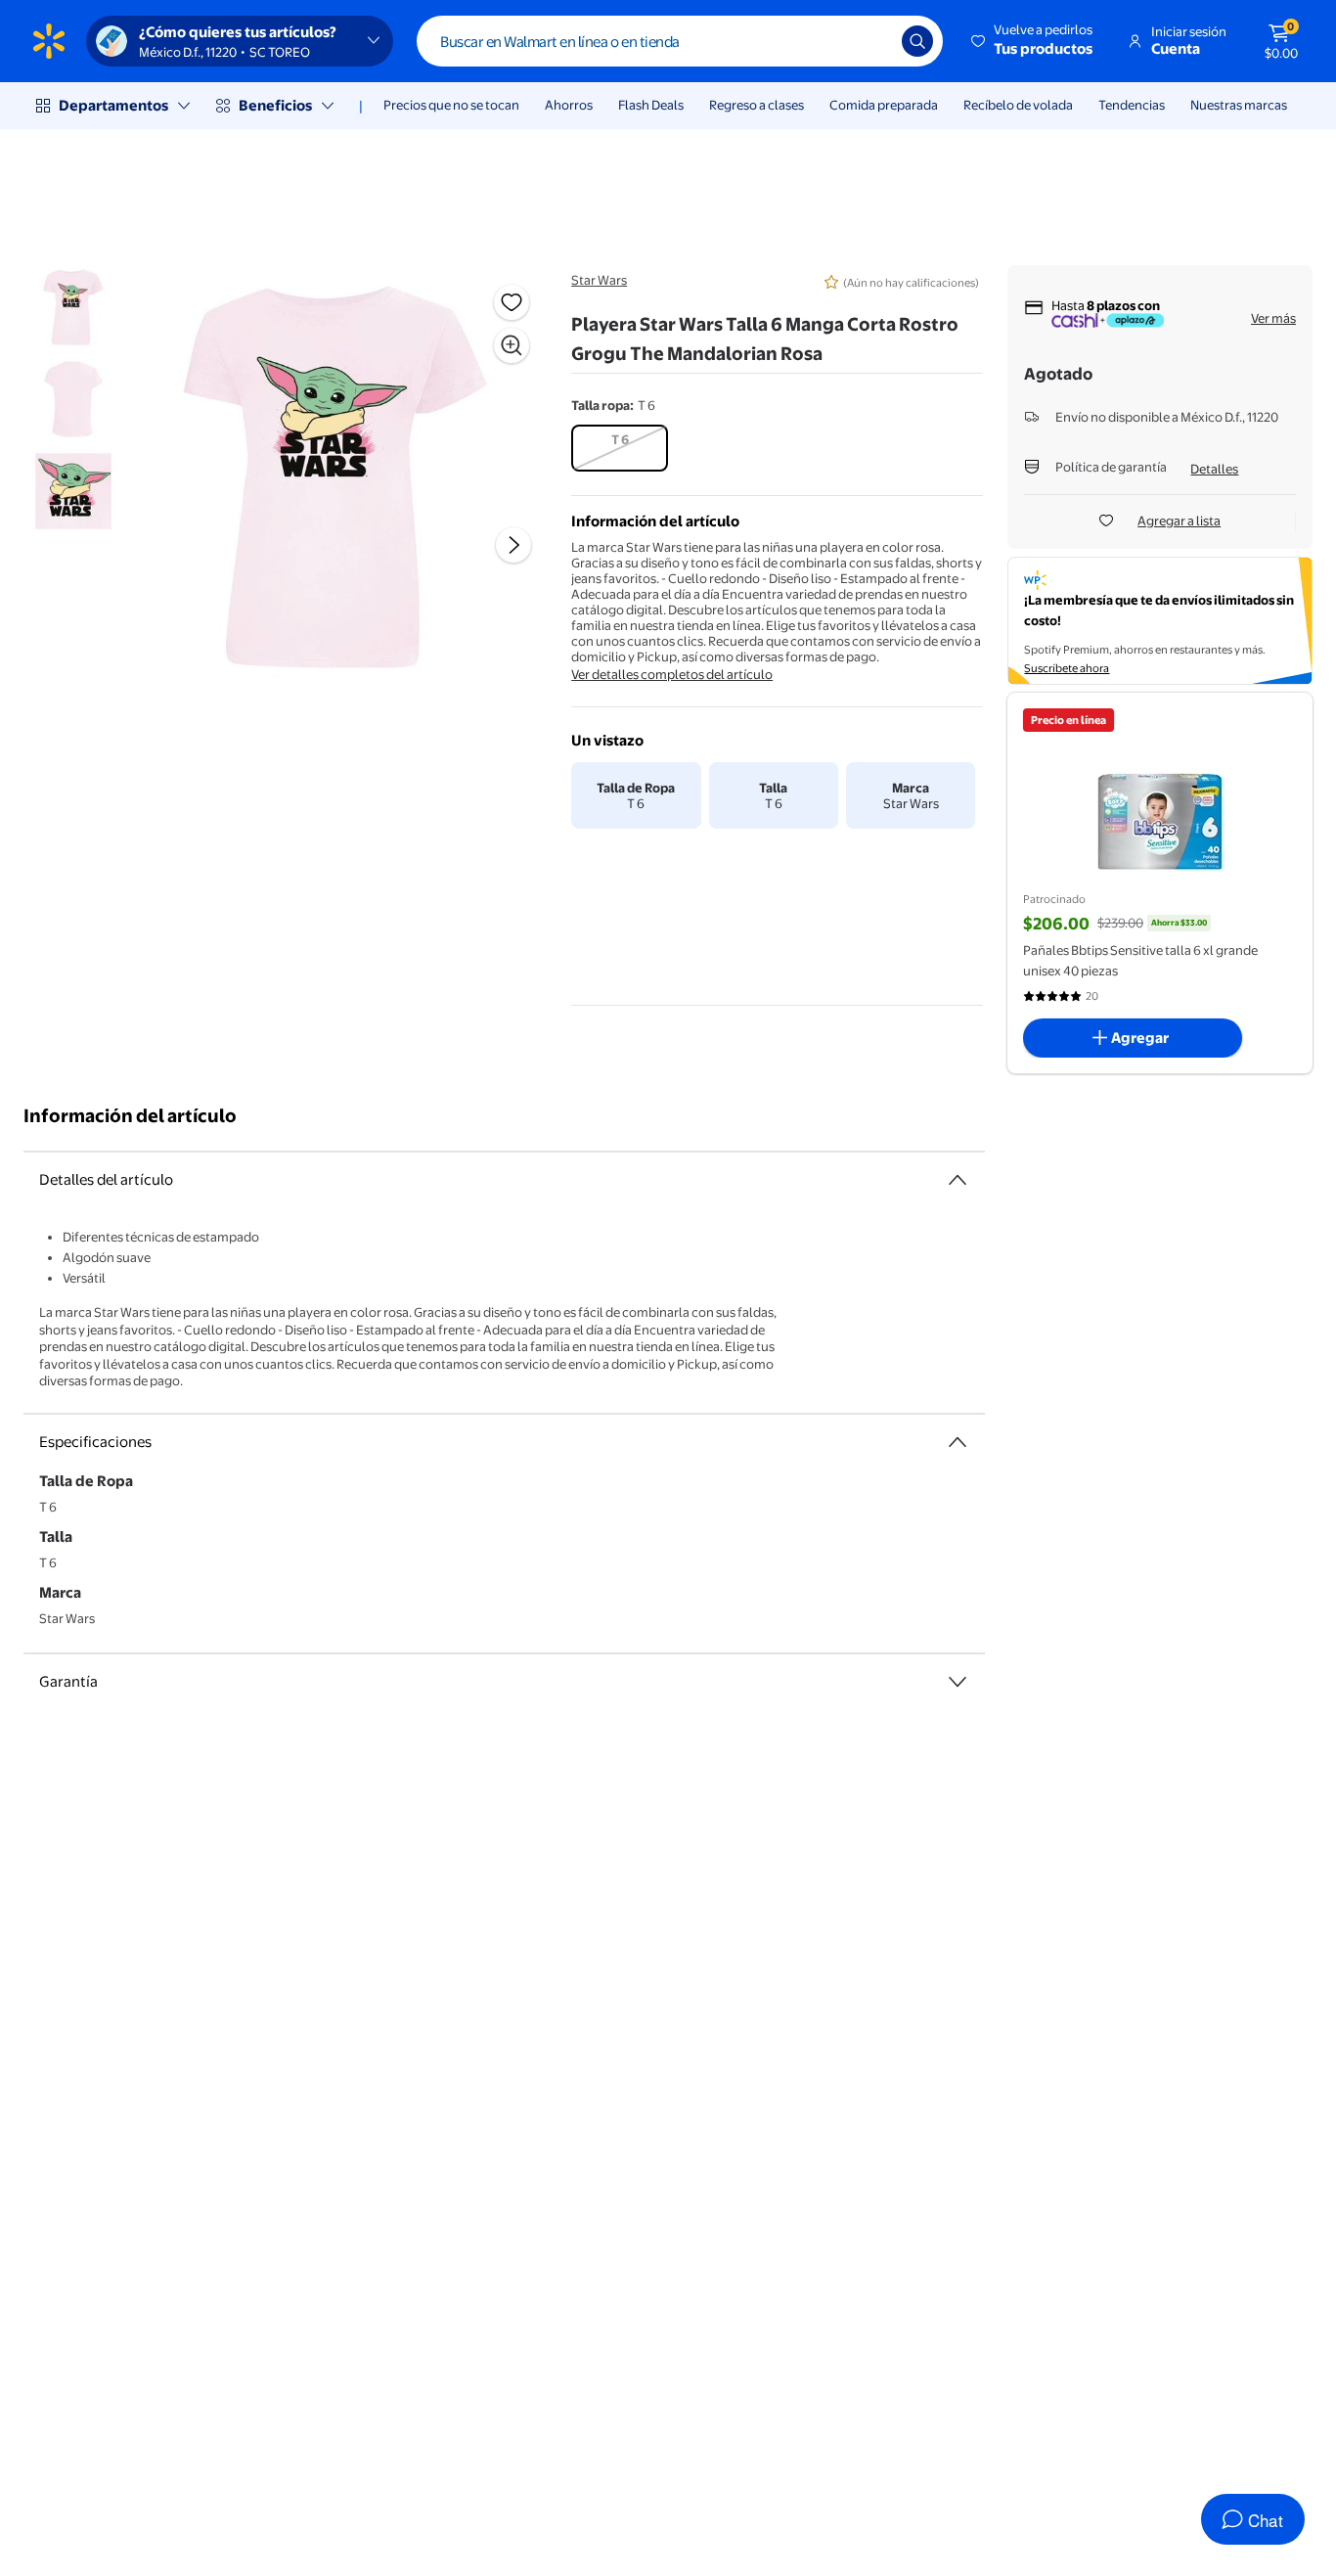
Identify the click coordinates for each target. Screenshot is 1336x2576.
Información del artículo (130, 1116)
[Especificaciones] (957, 1442)
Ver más (1273, 318)
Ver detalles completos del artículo (672, 674)
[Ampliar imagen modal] (512, 345)
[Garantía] (957, 1682)
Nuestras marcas (1239, 105)
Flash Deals (651, 105)
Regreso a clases (757, 105)
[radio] (620, 448)
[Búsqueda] (917, 41)
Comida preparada (884, 105)
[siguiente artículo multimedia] (513, 545)
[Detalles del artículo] (957, 1180)
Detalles (1214, 469)
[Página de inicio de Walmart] (49, 41)
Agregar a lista (1179, 520)
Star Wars (599, 280)
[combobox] (680, 41)
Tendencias (1132, 105)
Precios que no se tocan (451, 105)
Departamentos (113, 105)
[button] (1033, 41)
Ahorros (569, 105)
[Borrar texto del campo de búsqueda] (872, 41)
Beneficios (275, 105)
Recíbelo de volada (1018, 105)
